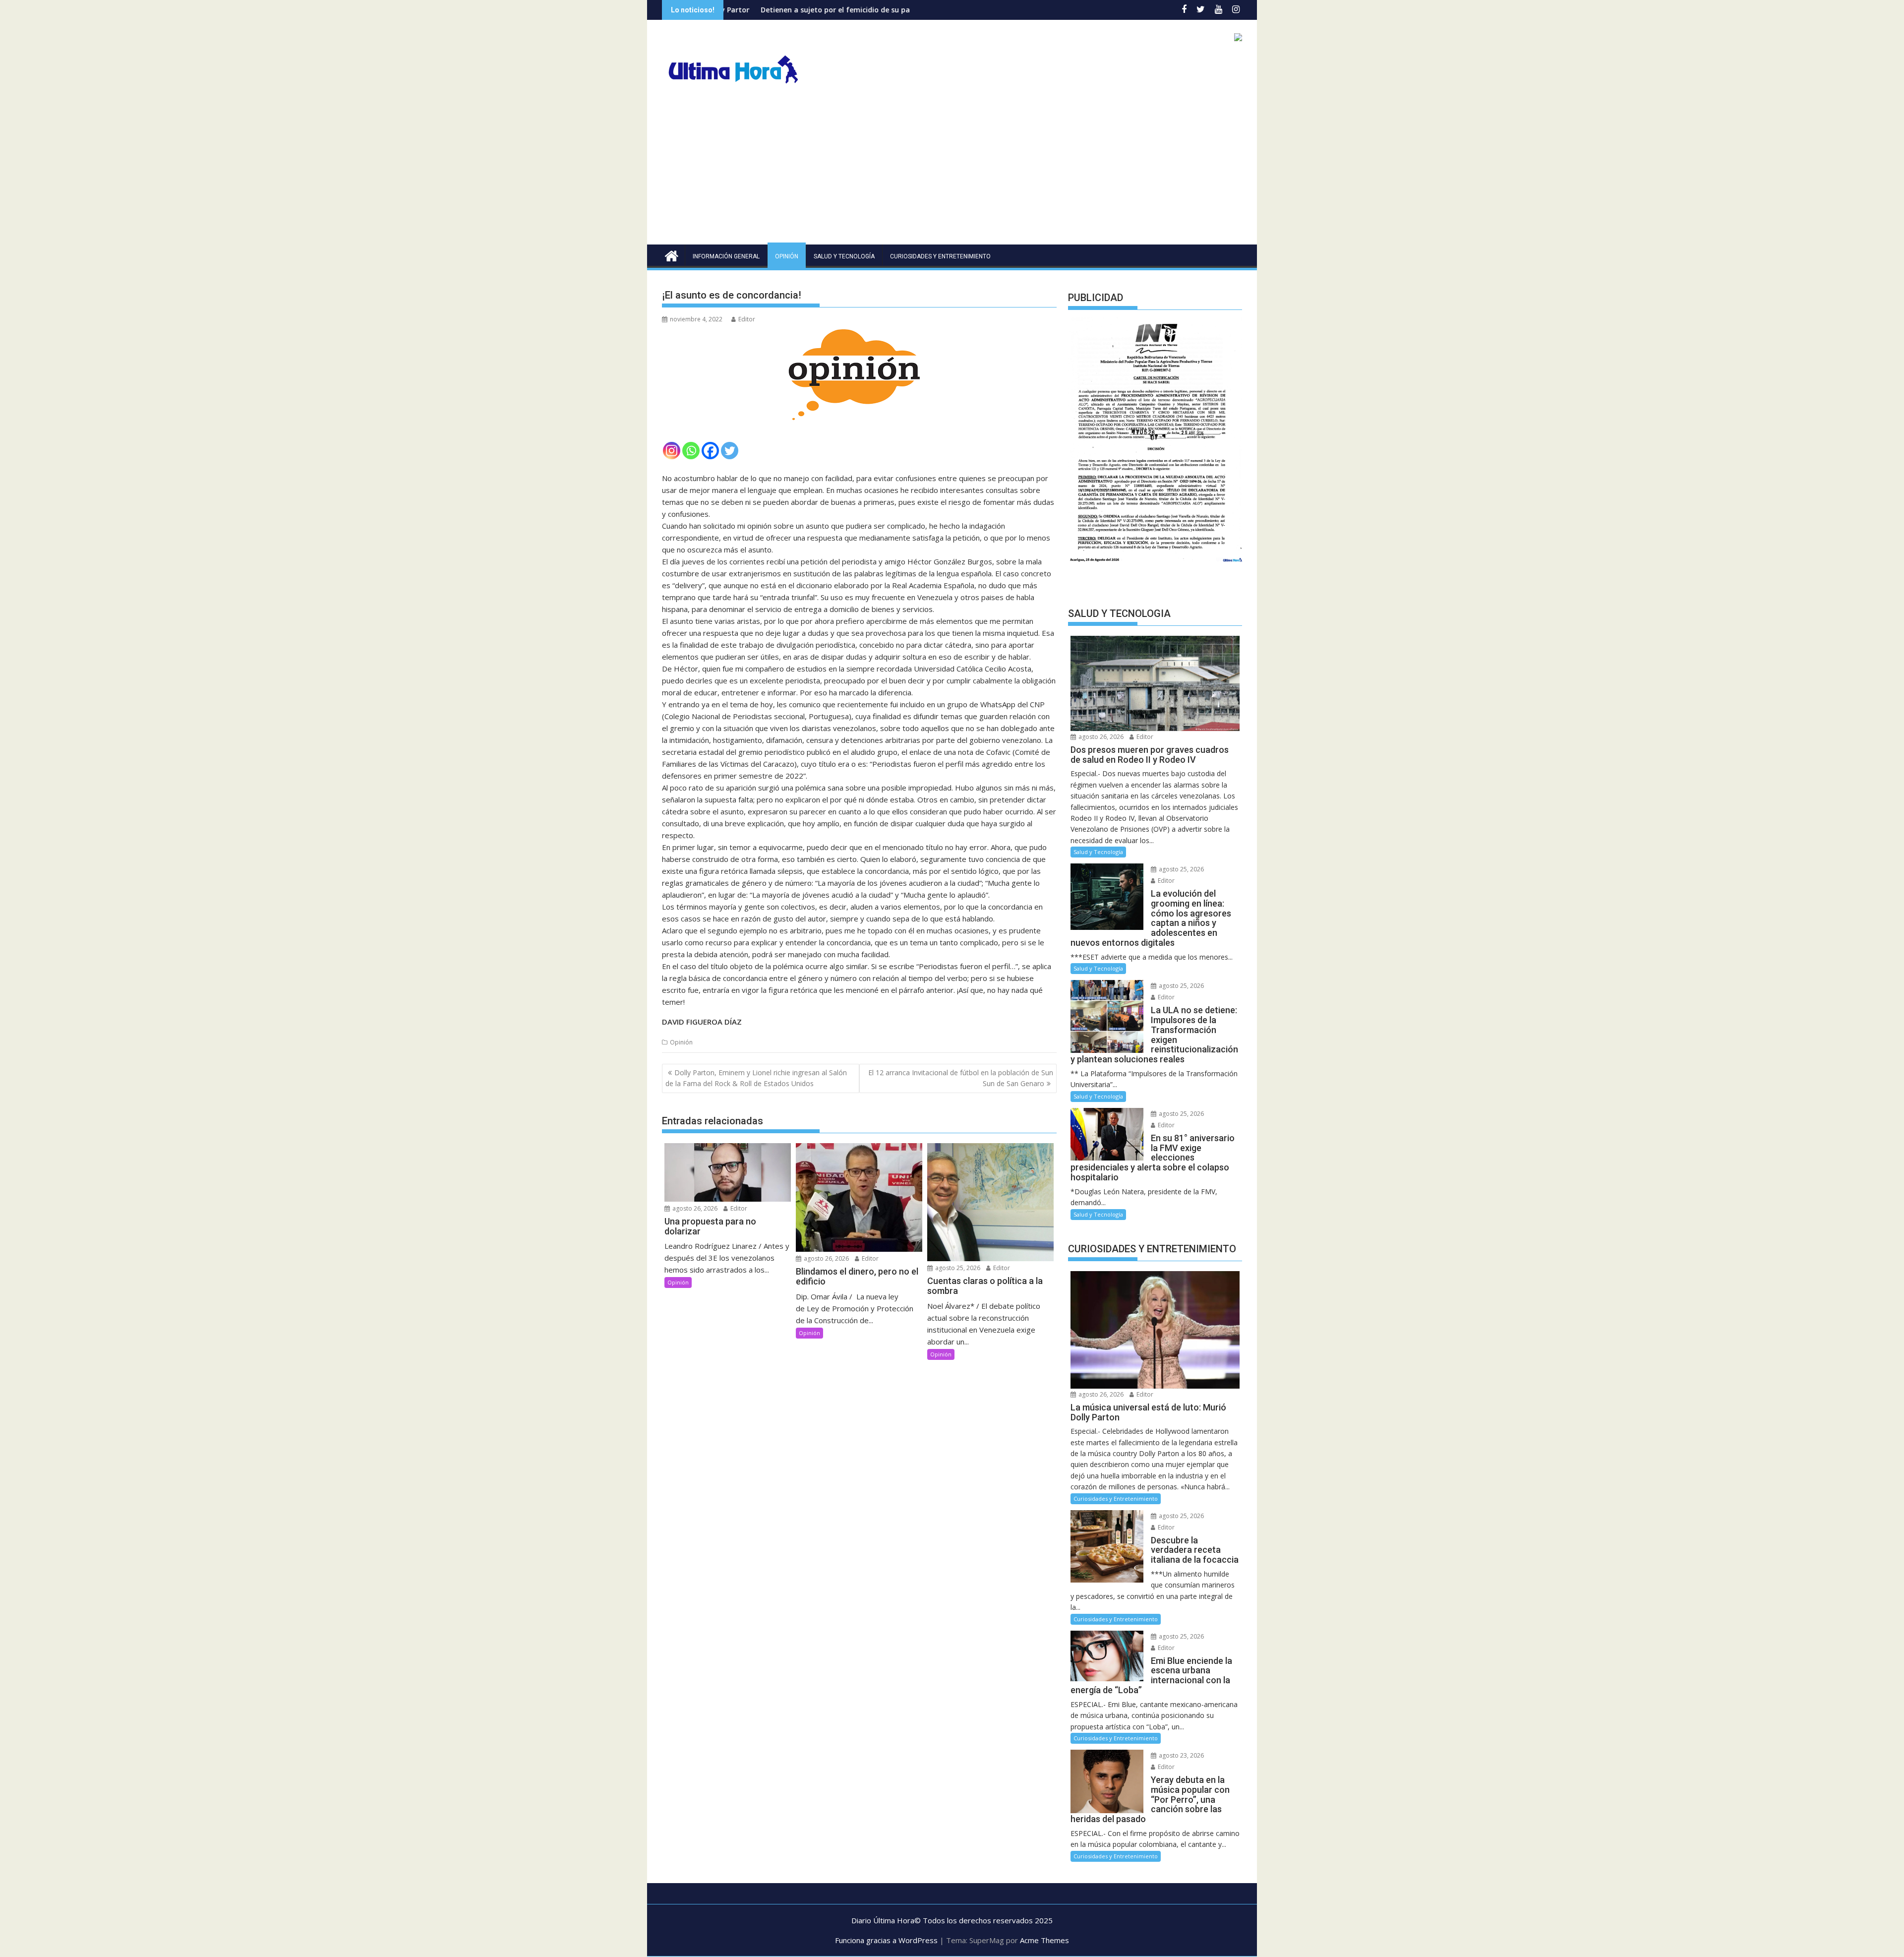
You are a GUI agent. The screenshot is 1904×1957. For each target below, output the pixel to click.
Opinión (787, 256)
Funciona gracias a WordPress (886, 1940)
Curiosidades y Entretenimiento (940, 256)
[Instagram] (672, 451)
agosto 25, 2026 (957, 1268)
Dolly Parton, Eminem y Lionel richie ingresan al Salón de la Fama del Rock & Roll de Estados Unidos (756, 1078)
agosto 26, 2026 (694, 1208)
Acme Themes (1044, 1940)
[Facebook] (710, 451)
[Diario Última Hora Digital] (672, 255)
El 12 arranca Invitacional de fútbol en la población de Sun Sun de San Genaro (961, 1078)
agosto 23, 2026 (1181, 1755)
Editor (747, 319)
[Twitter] (730, 451)
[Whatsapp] (691, 451)
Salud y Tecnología (844, 256)
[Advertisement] (952, 170)
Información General (726, 256)
